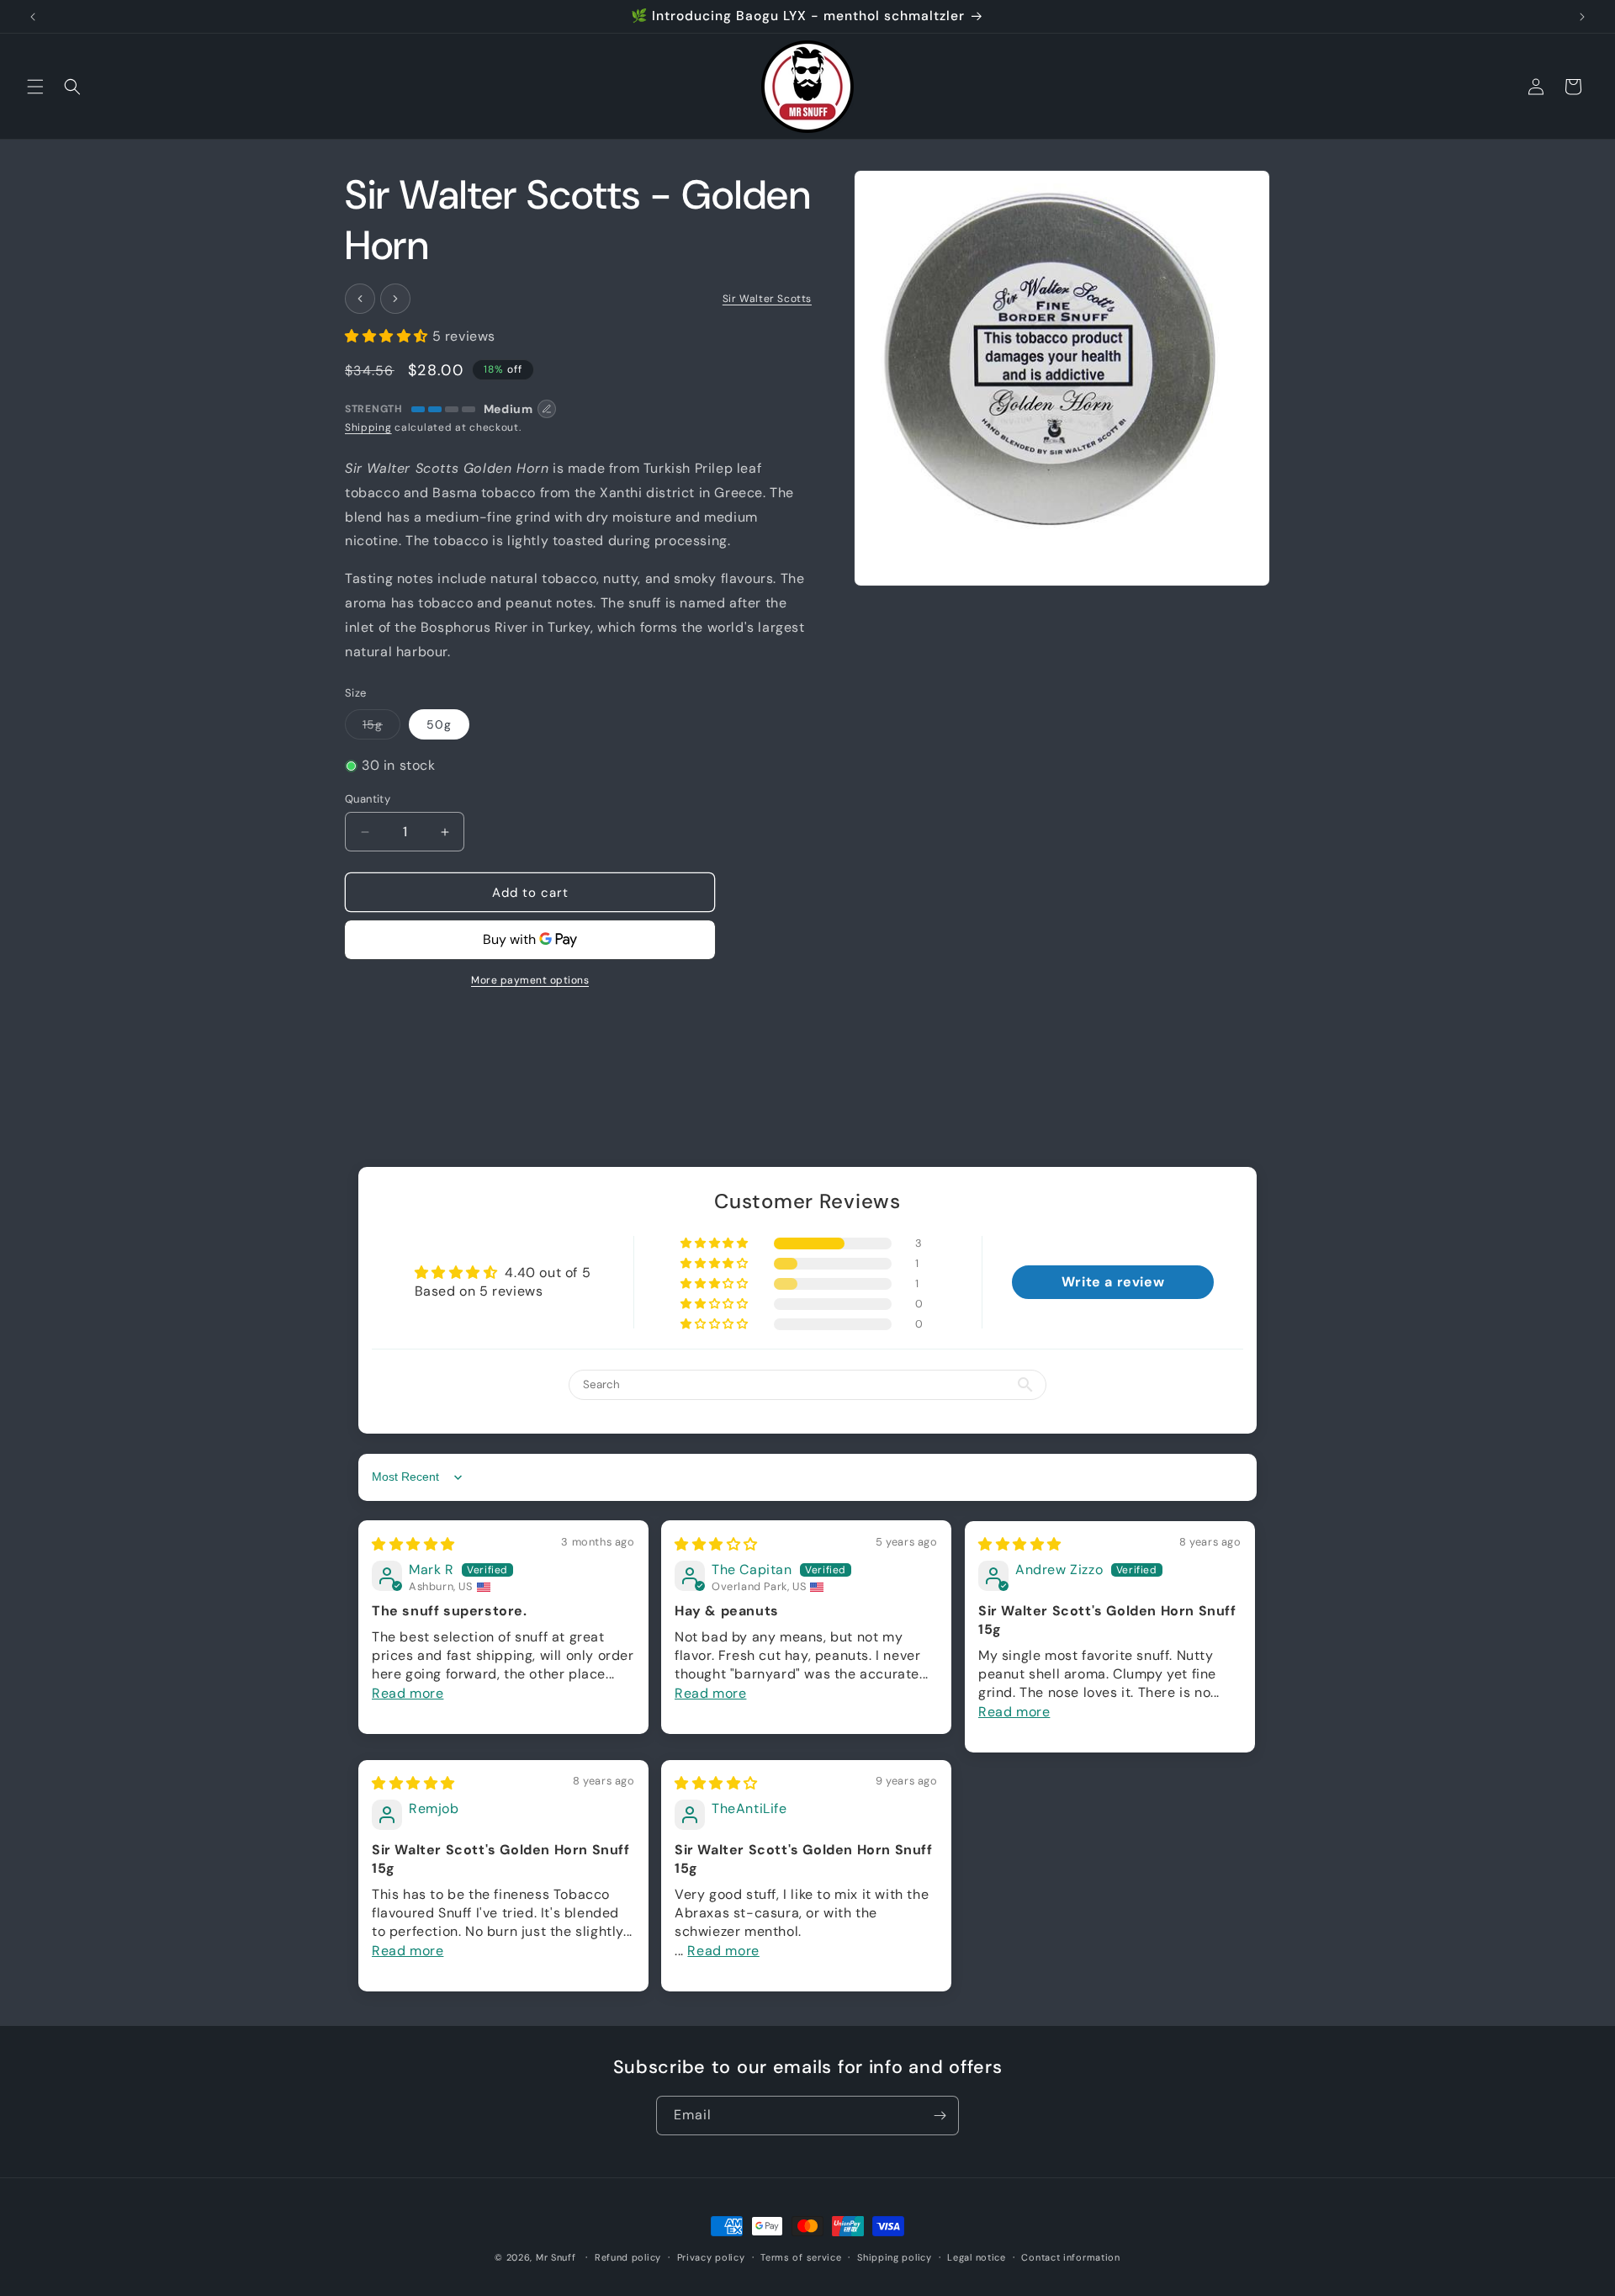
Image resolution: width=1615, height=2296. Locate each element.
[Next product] (395, 299)
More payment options (530, 980)
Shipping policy (895, 2257)
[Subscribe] (940, 2116)
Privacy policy (711, 2257)
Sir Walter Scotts (767, 299)
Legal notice (976, 2257)
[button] (35, 87)
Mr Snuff (556, 2257)
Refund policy (628, 2257)
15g (381, 728)
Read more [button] (408, 1693)
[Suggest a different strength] (547, 409)
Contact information (1070, 2257)
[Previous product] (360, 299)
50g (439, 724)
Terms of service (801, 2257)
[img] (413, 1544)
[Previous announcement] (33, 17)
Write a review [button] (1113, 1282)
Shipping (368, 427)
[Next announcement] (1582, 17)
